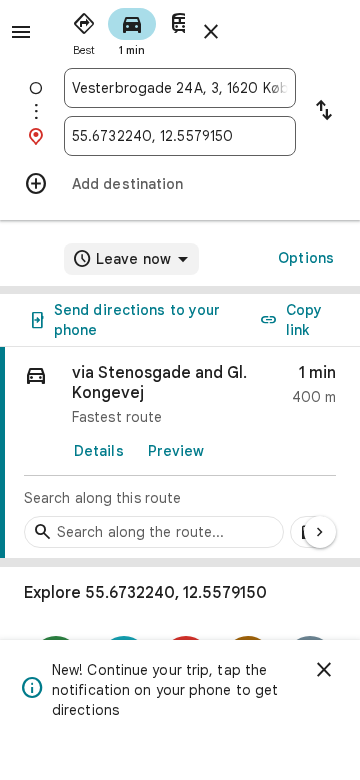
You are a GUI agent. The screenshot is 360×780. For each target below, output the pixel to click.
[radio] (84, 30)
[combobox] (180, 88)
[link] (180, 453)
